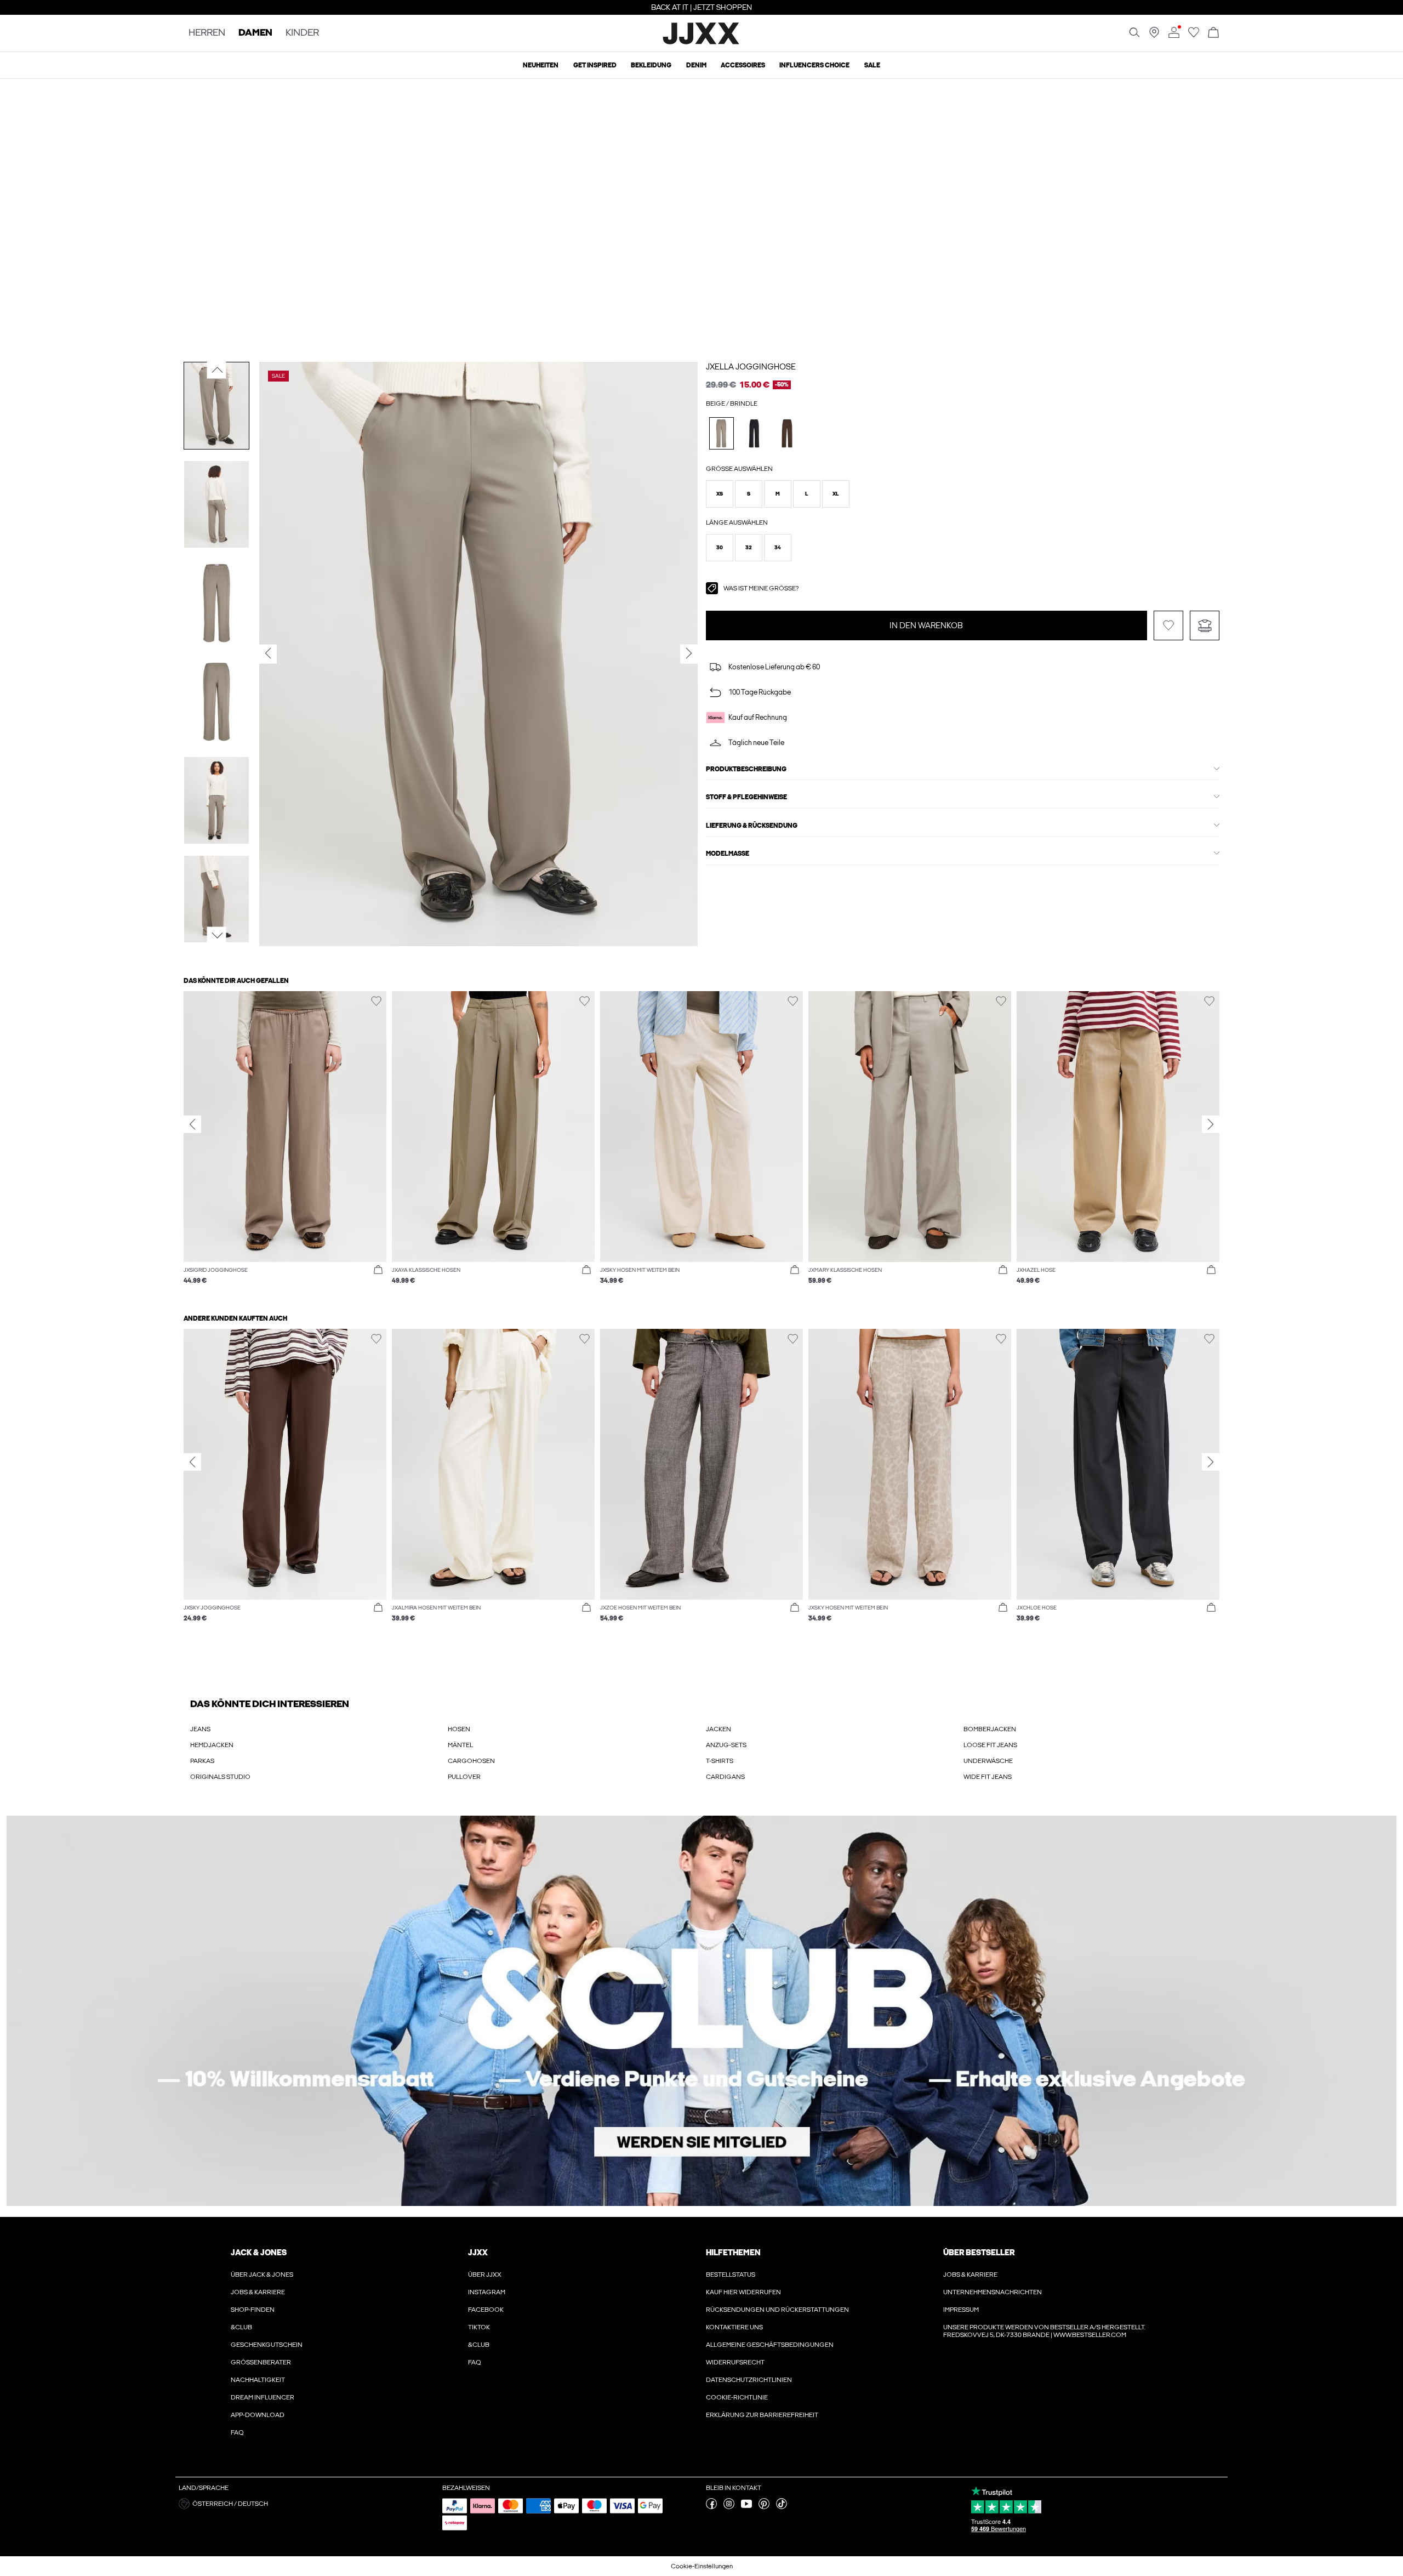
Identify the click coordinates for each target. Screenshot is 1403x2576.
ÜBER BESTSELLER (979, 2253)
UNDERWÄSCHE (988, 1761)
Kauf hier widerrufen (743, 2292)
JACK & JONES (259, 2253)
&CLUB (241, 2327)
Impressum (961, 2310)
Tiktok (479, 2327)
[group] (285, 1143)
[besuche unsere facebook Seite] (711, 2507)
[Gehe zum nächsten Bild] (217, 935)
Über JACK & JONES (262, 2274)
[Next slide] (1211, 1124)
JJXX (478, 2253)
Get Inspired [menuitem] (595, 65)
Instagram (487, 2292)
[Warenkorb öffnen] (1213, 33)
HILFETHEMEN (733, 2253)
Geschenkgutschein (267, 2345)
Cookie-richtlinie (737, 2397)
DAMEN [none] (255, 33)
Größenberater (261, 2362)
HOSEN (459, 1729)
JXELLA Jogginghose (751, 367)
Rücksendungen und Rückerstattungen (777, 2310)
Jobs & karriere (258, 2292)
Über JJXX (485, 2274)
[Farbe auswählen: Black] (754, 433)
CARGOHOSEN (471, 1761)
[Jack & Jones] (702, 43)
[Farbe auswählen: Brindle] (722, 433)
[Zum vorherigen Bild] (217, 369)
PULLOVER (464, 1777)
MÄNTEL (460, 1745)
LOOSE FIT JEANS (990, 1745)
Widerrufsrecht (735, 2362)
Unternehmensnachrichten (993, 2292)
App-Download (258, 2415)
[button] (720, 494)
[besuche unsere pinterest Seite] (764, 2507)
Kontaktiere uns (734, 2327)
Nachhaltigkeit (258, 2380)
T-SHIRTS (720, 1761)
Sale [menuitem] (872, 65)
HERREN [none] (207, 33)
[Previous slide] (192, 1124)
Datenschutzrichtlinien (749, 2380)
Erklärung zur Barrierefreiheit (762, 2415)
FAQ (237, 2432)
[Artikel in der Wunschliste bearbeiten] (1168, 625)
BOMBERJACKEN (990, 1729)
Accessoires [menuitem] (743, 65)
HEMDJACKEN (212, 1745)
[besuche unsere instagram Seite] (729, 2507)
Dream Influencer (263, 2397)
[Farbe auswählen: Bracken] (787, 433)
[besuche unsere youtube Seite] (746, 2507)
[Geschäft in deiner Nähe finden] (1154, 36)
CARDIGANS (725, 1777)
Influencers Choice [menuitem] (814, 65)
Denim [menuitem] (696, 65)
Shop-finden (253, 2310)
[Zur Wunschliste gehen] (1194, 36)
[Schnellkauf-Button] (378, 1270)
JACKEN (718, 1729)
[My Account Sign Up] (701, 2011)
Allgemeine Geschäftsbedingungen (770, 2345)
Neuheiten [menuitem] (541, 65)
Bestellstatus (731, 2274)
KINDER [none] (302, 33)
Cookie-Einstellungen (702, 2566)
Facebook (486, 2310)
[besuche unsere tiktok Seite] (782, 2507)
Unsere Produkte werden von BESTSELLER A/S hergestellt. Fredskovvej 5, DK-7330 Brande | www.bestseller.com (1044, 2331)
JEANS (200, 1729)
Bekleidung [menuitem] (651, 65)
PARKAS (202, 1761)
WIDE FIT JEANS (988, 1777)
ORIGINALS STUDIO (220, 1777)
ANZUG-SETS (726, 1745)
